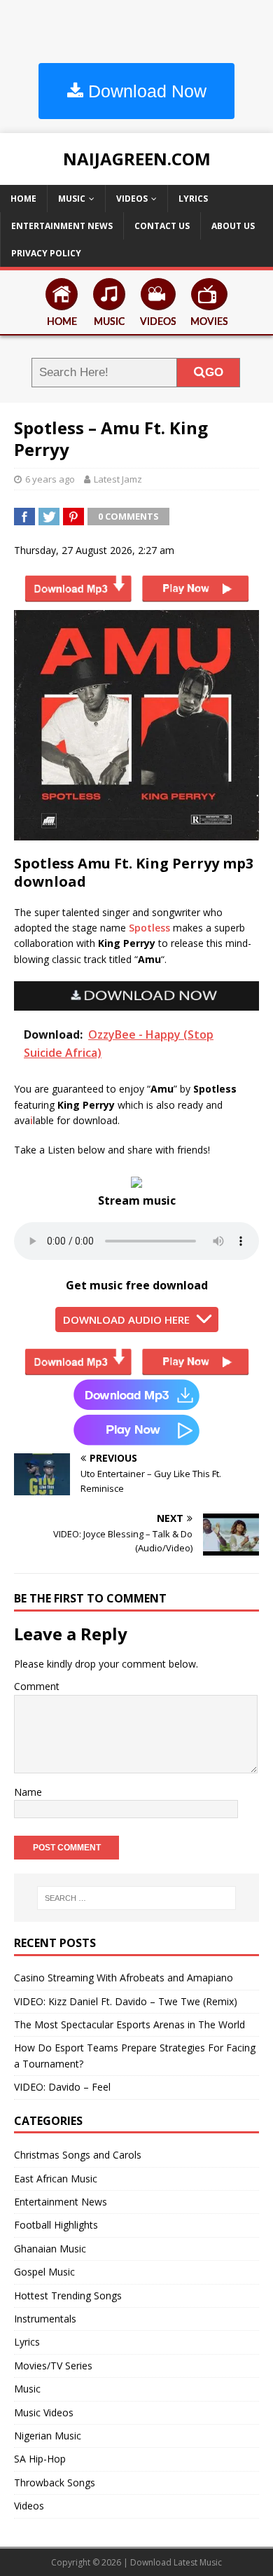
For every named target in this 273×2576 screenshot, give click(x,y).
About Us (233, 226)
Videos (132, 199)
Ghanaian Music (50, 2249)
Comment (37, 1686)
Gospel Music (44, 2272)
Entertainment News (62, 226)
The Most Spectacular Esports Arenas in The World (129, 2024)
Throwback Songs (55, 2482)
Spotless (149, 928)
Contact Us (162, 226)
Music (72, 199)
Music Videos (44, 2412)
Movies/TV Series (53, 2366)
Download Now (145, 91)
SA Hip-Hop (40, 2459)
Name (28, 1792)
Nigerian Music (48, 2436)
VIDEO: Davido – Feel (62, 2087)
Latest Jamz (118, 479)
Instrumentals (45, 2319)
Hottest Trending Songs (68, 2295)
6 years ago (50, 479)
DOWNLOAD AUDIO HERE (126, 1320)
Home (23, 199)
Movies (209, 322)
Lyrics (193, 199)
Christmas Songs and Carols (78, 2155)
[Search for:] (137, 1898)
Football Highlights (56, 2225)
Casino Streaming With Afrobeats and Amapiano (124, 1978)
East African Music (56, 2179)
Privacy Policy (46, 253)
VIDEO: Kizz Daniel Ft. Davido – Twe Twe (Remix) (126, 2001)
